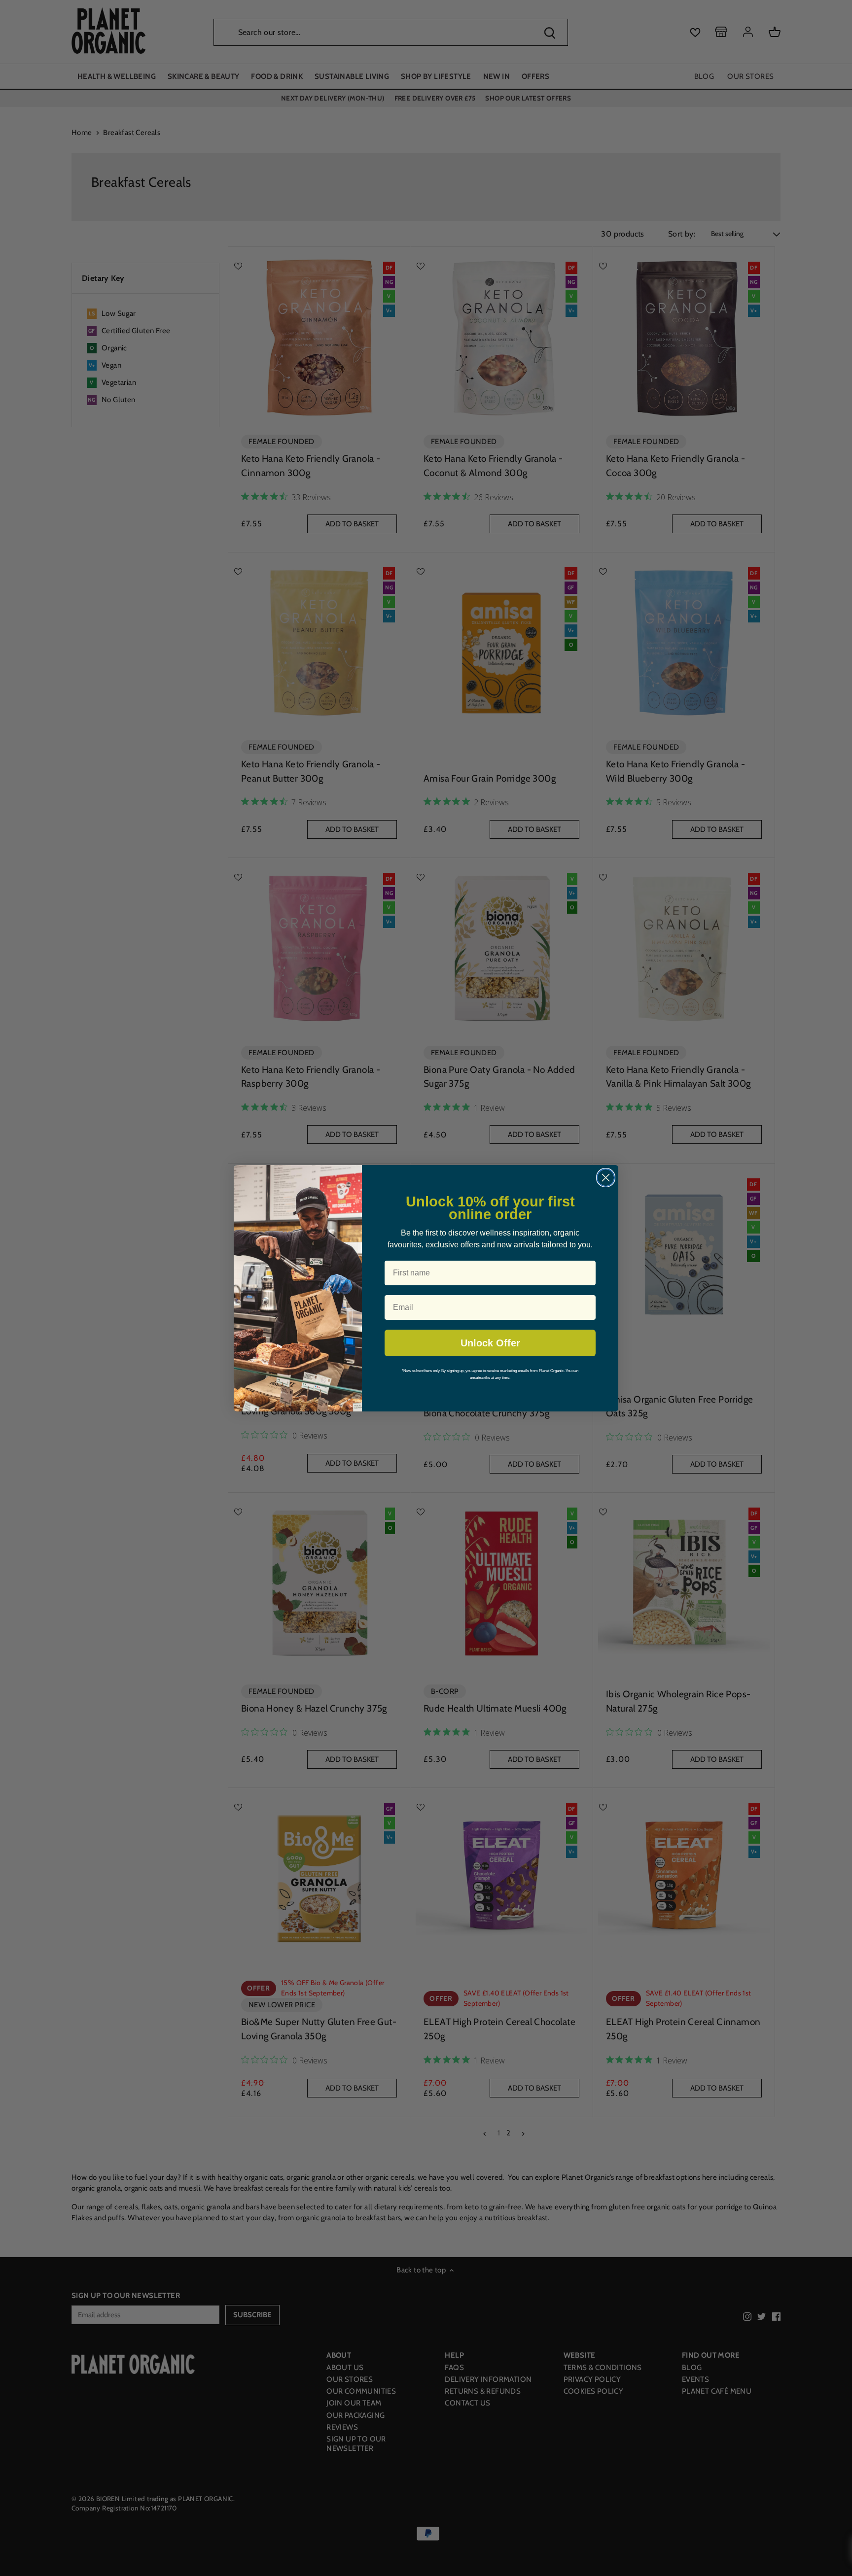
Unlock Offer (490, 1343)
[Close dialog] (606, 1178)
